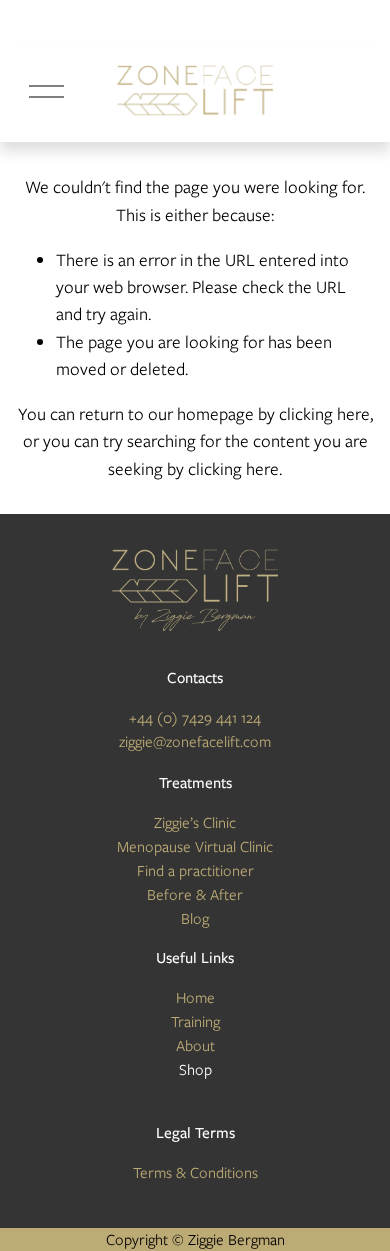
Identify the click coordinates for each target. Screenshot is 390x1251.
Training (195, 1022)
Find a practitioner (195, 871)
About (195, 1046)
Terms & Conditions (195, 1173)
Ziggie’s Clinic (195, 823)
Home (195, 998)
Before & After (195, 895)
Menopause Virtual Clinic (195, 847)
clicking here (324, 413)
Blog (195, 919)
